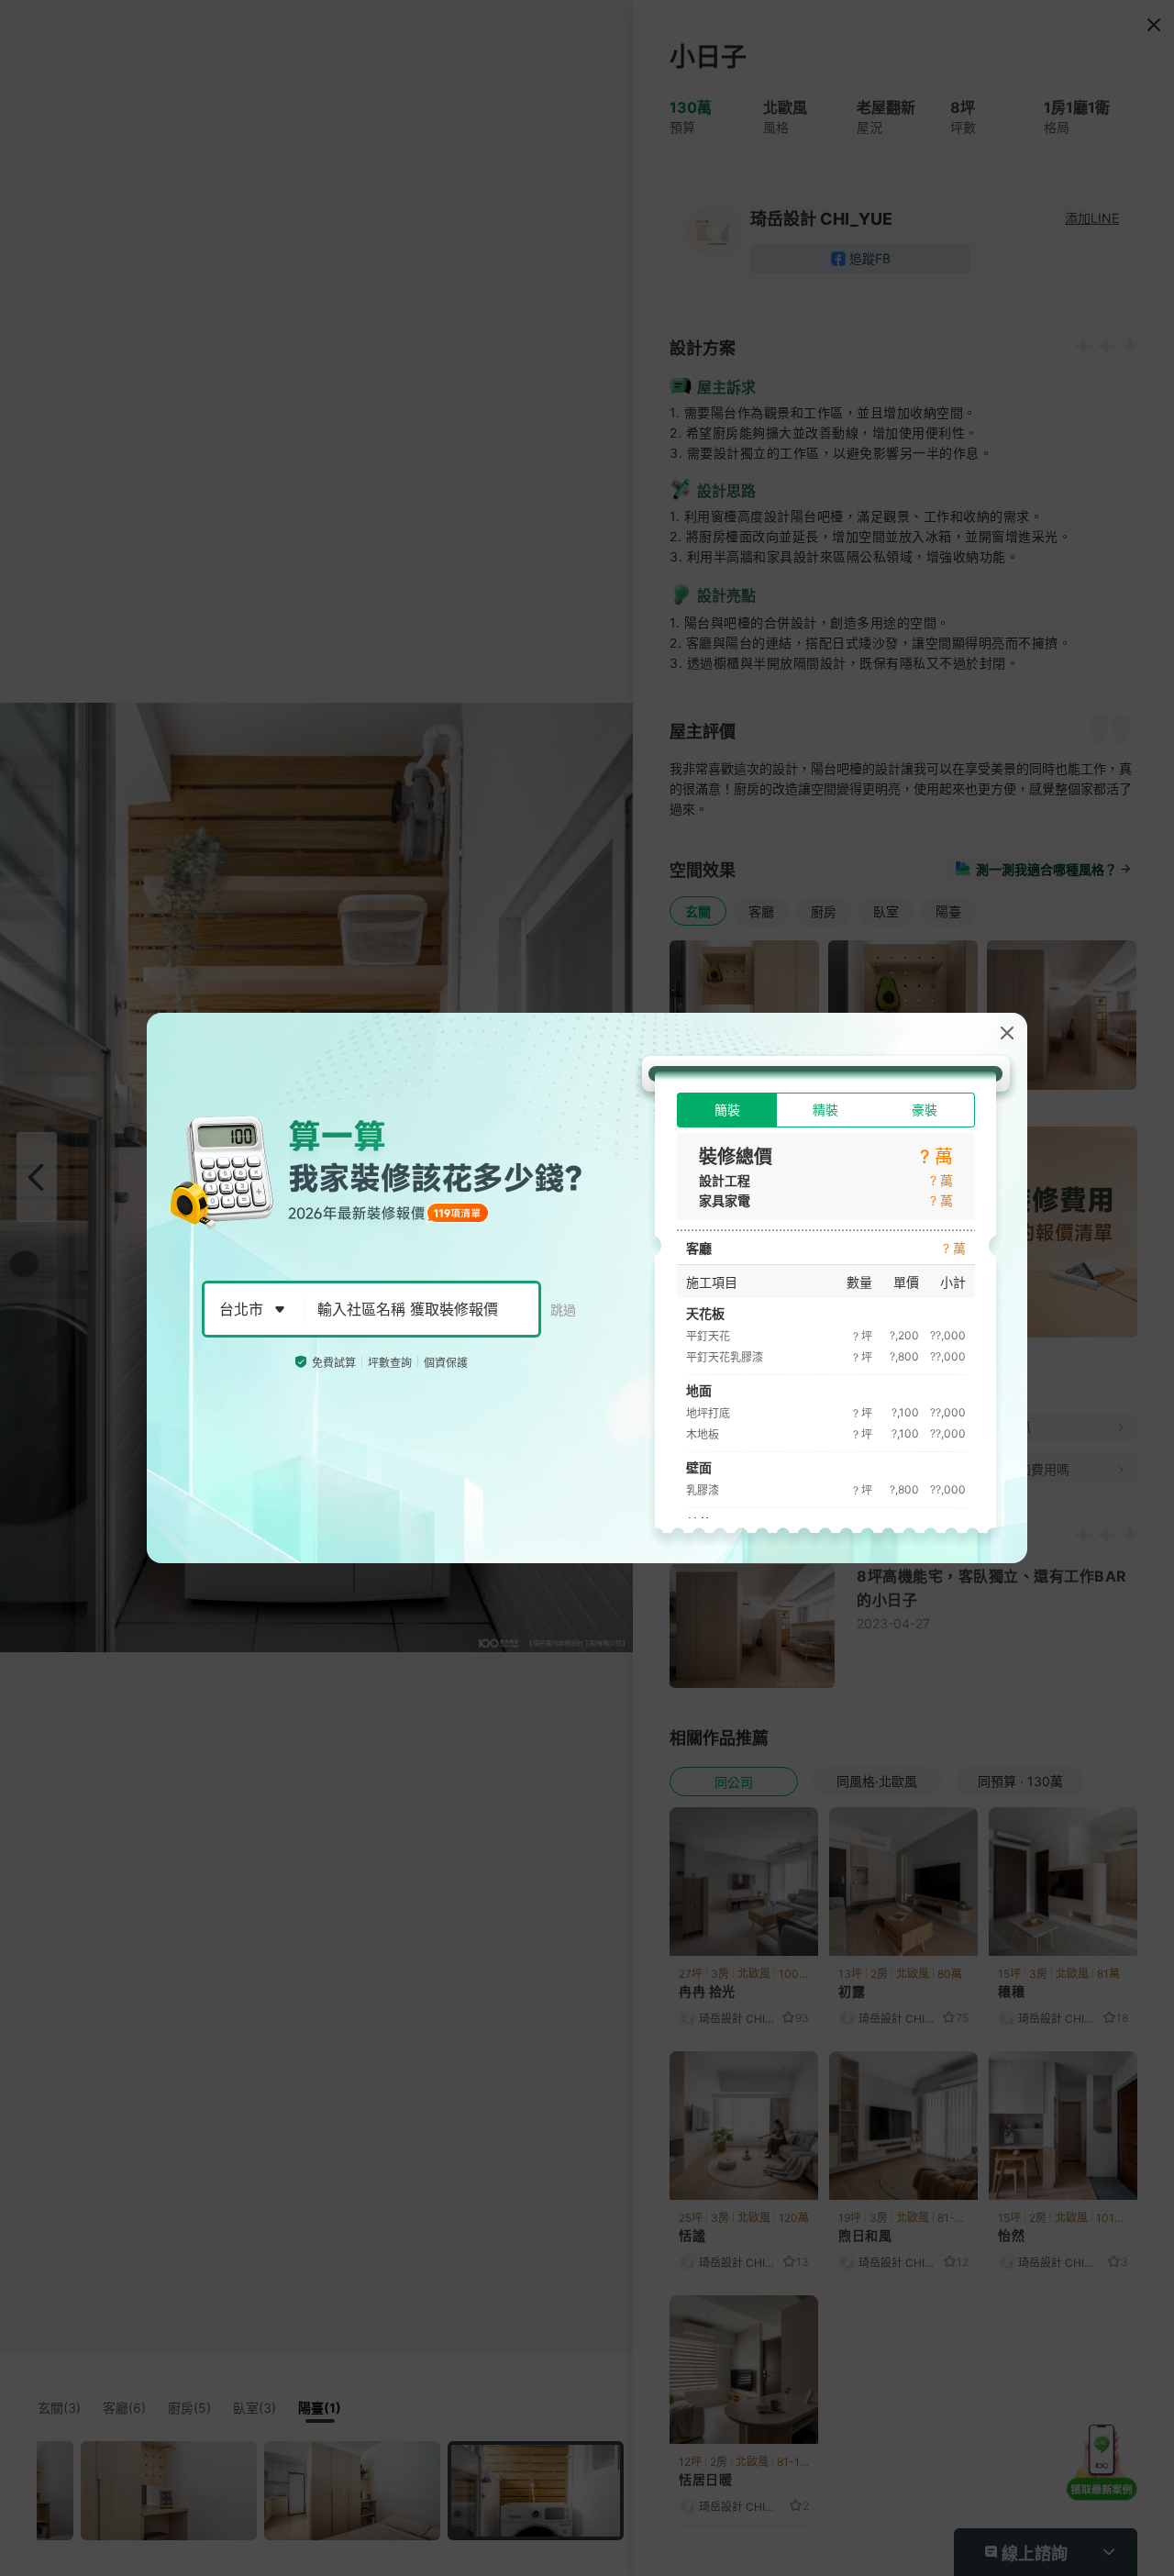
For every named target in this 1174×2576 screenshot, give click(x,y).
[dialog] (587, 1288)
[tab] (727, 1110)
